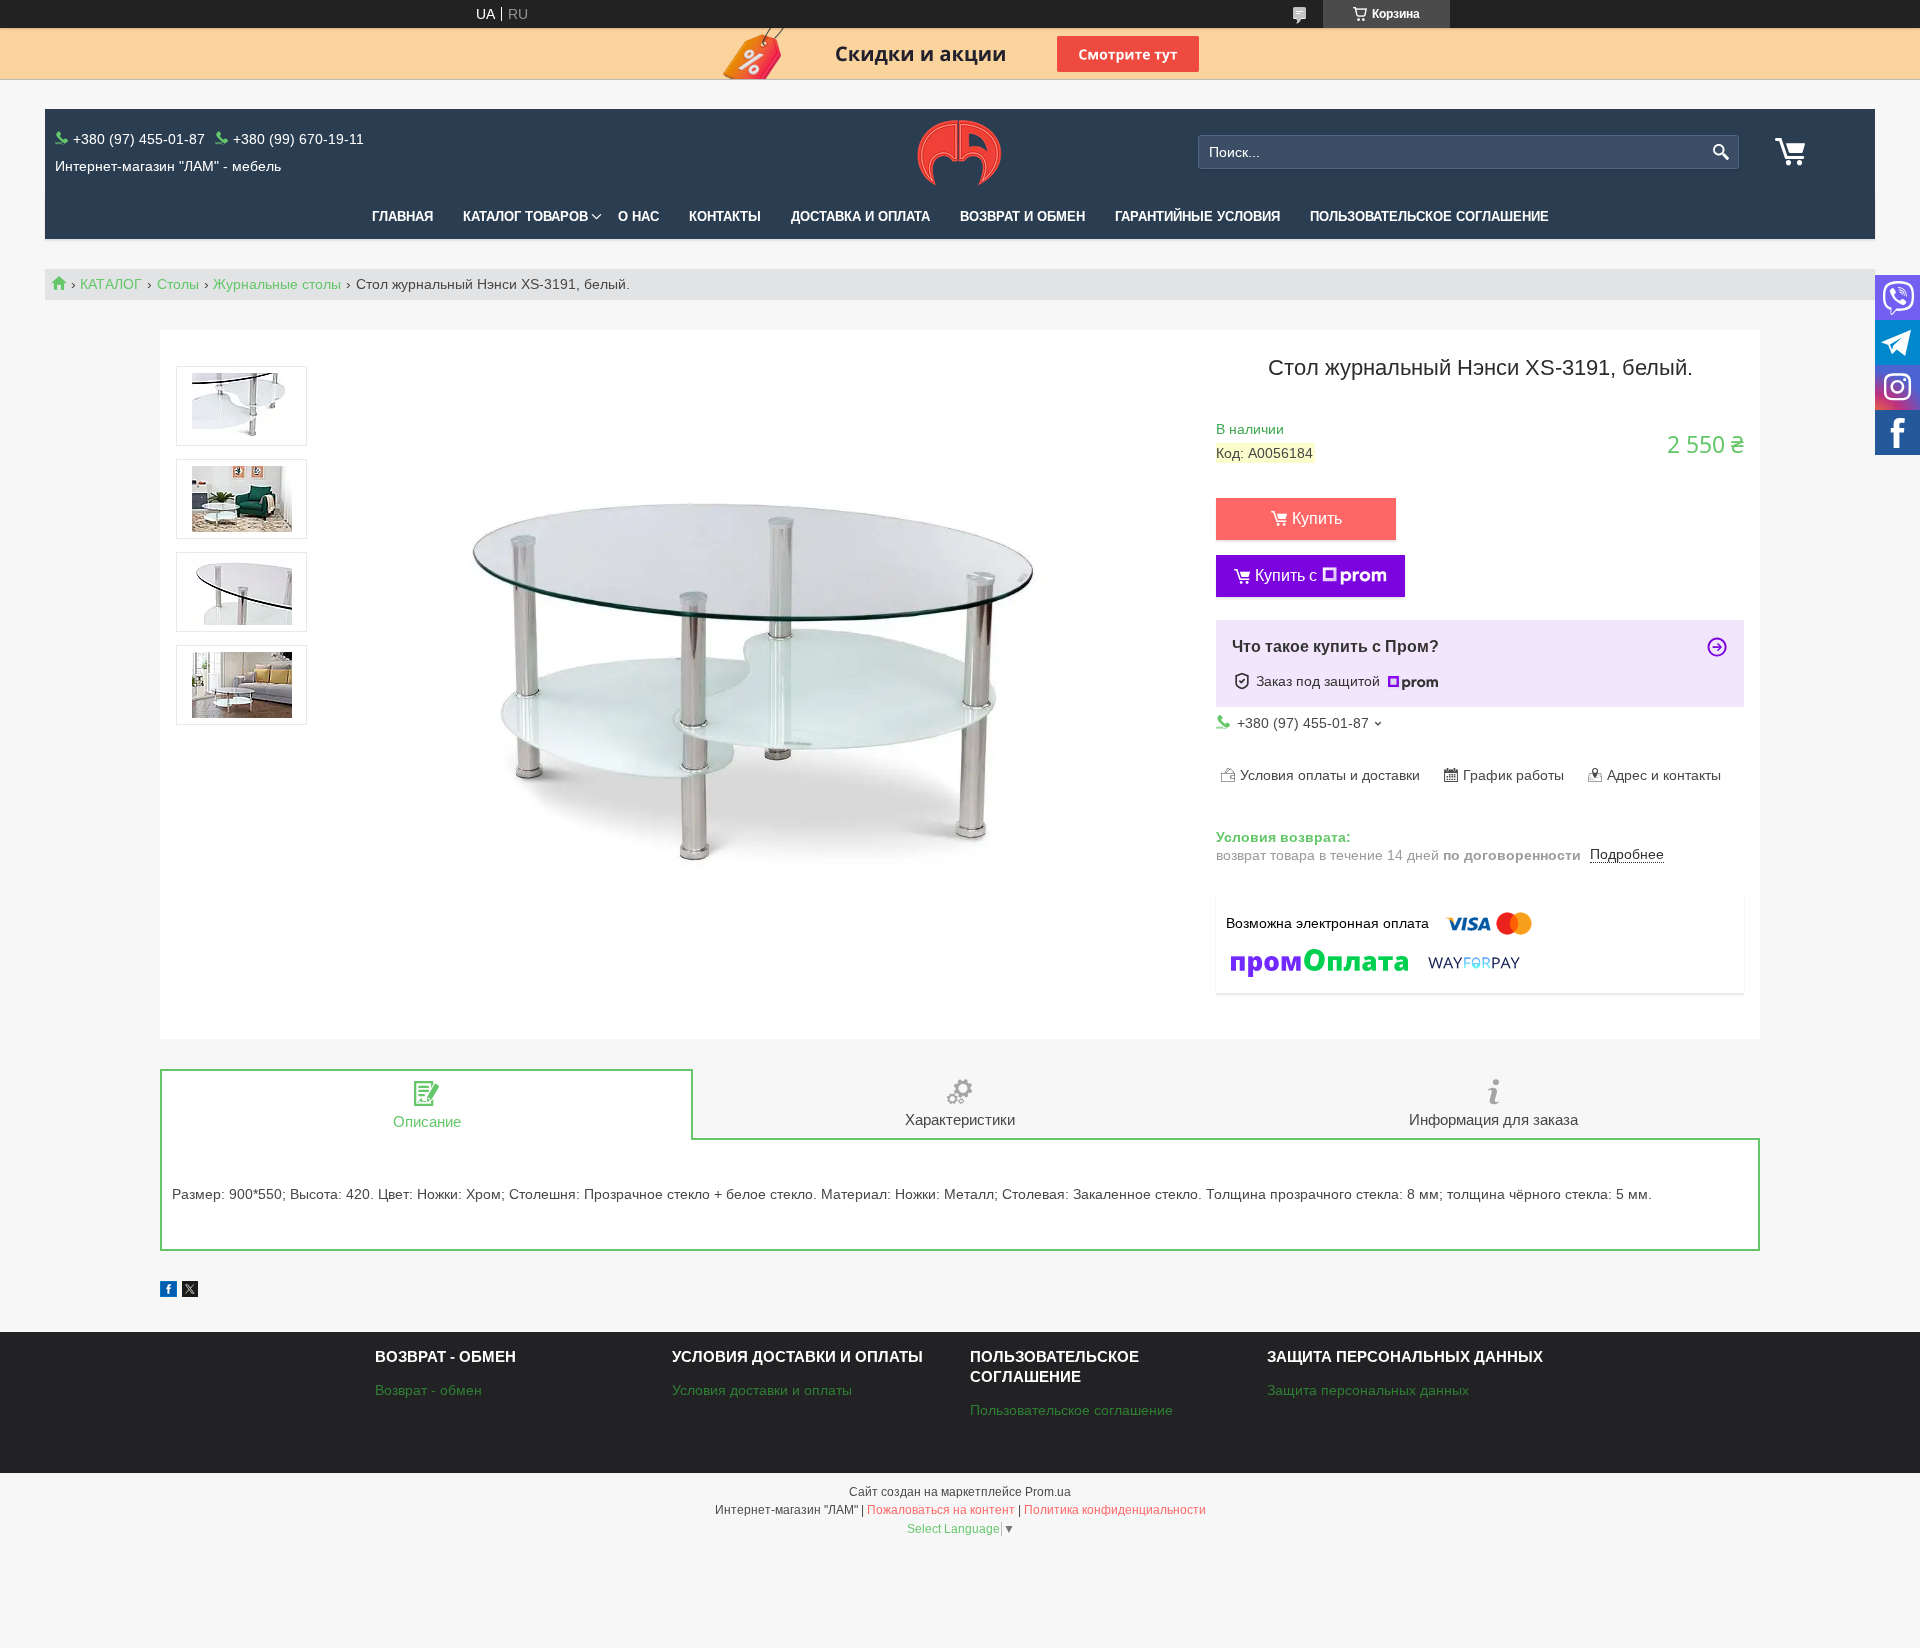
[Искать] (1721, 152)
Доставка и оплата (860, 216)
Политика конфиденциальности (1115, 1510)
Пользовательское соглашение (1429, 216)
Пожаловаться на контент (941, 1510)
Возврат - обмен (428, 1390)
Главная (402, 216)
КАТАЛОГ (111, 284)
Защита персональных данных (1368, 1390)
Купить (1317, 518)
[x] (190, 1292)
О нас (638, 216)
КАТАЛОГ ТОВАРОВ (525, 216)
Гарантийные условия (1197, 216)
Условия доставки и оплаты (762, 1390)
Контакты (725, 216)
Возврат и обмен (1022, 216)
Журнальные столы (277, 284)
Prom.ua (1048, 1492)
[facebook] (168, 1292)
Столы (178, 284)
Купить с (1286, 575)
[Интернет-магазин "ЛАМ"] (959, 152)
